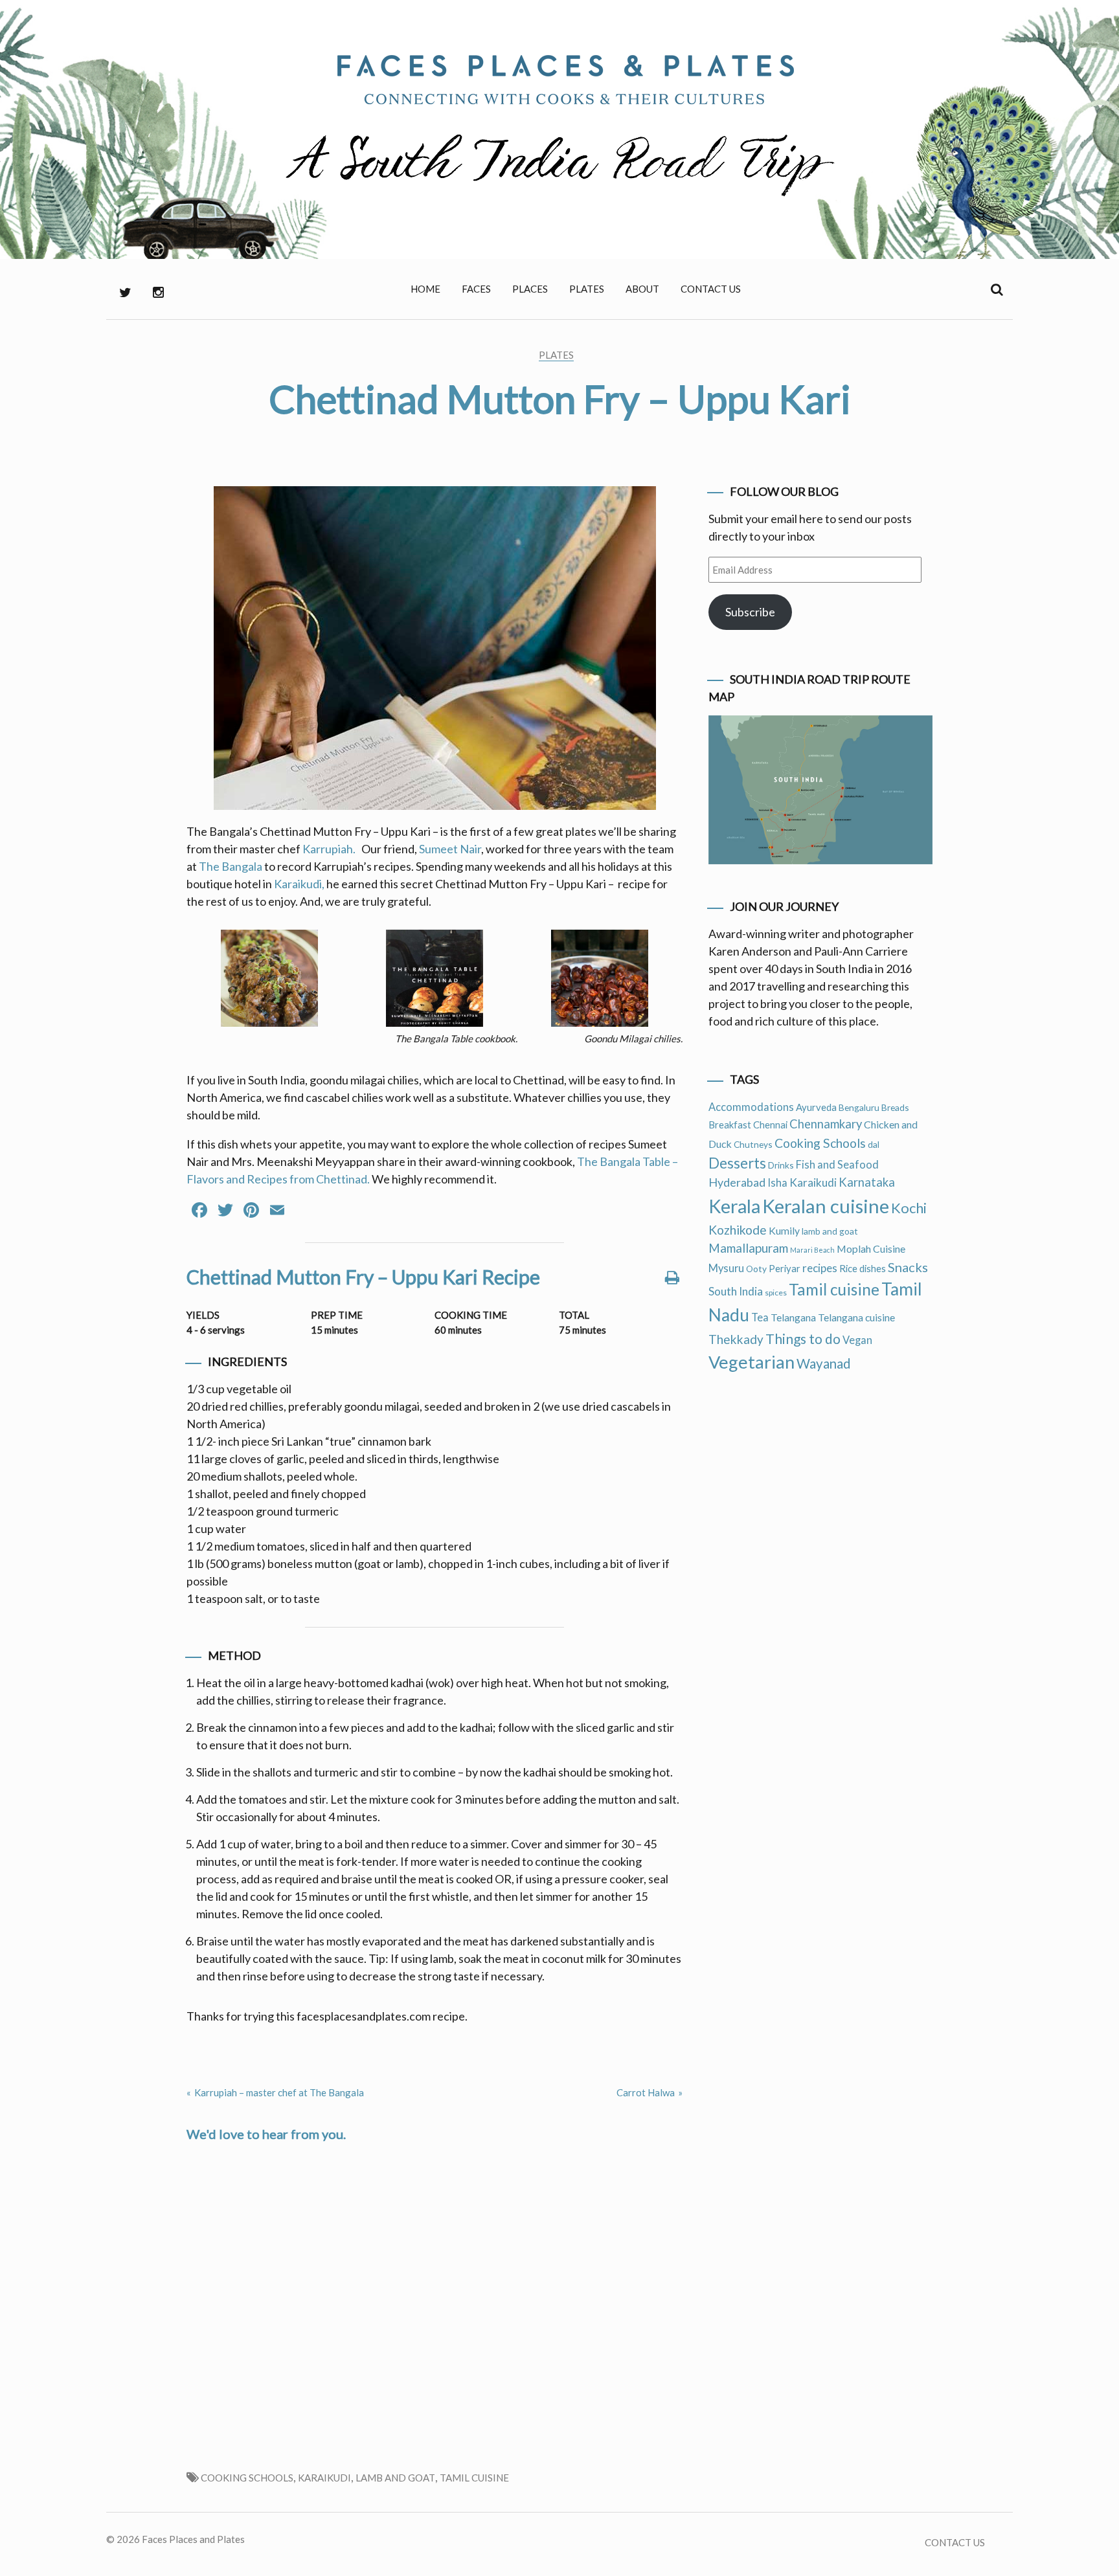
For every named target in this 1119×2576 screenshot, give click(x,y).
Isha (777, 1183)
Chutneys (753, 1144)
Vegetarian (752, 1362)
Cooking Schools (247, 2478)
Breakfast (730, 1125)
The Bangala (231, 866)
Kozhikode (738, 1230)
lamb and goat (395, 2478)
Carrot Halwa (646, 2092)
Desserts (737, 1163)
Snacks (908, 1267)
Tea (760, 1317)
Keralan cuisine (826, 1206)
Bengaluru (859, 1107)
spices (776, 1293)
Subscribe (750, 612)
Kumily (784, 1230)
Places (530, 289)
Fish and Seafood (837, 1165)
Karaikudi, (299, 884)
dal (874, 1144)
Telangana (793, 1317)
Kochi (909, 1208)
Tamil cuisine (474, 2478)
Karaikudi (324, 2478)
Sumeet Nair (450, 849)
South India (736, 1291)
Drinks (781, 1165)
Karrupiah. (330, 849)
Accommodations (751, 1107)
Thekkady (736, 1339)
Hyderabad (737, 1182)
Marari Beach (812, 1250)
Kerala (734, 1206)
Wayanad (824, 1363)
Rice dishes (863, 1268)
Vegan (857, 1340)
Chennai (770, 1125)
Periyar (785, 1268)
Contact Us (711, 289)
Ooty (756, 1269)
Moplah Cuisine (871, 1249)
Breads (895, 1107)
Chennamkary (826, 1124)
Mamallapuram (748, 1248)
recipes (820, 1268)
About (642, 289)
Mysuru (726, 1268)
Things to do (803, 1338)
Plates (587, 289)
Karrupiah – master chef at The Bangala (279, 2092)
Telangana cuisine (856, 1317)
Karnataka (867, 1182)
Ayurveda (816, 1107)
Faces (476, 289)
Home (425, 289)
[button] (269, 980)
